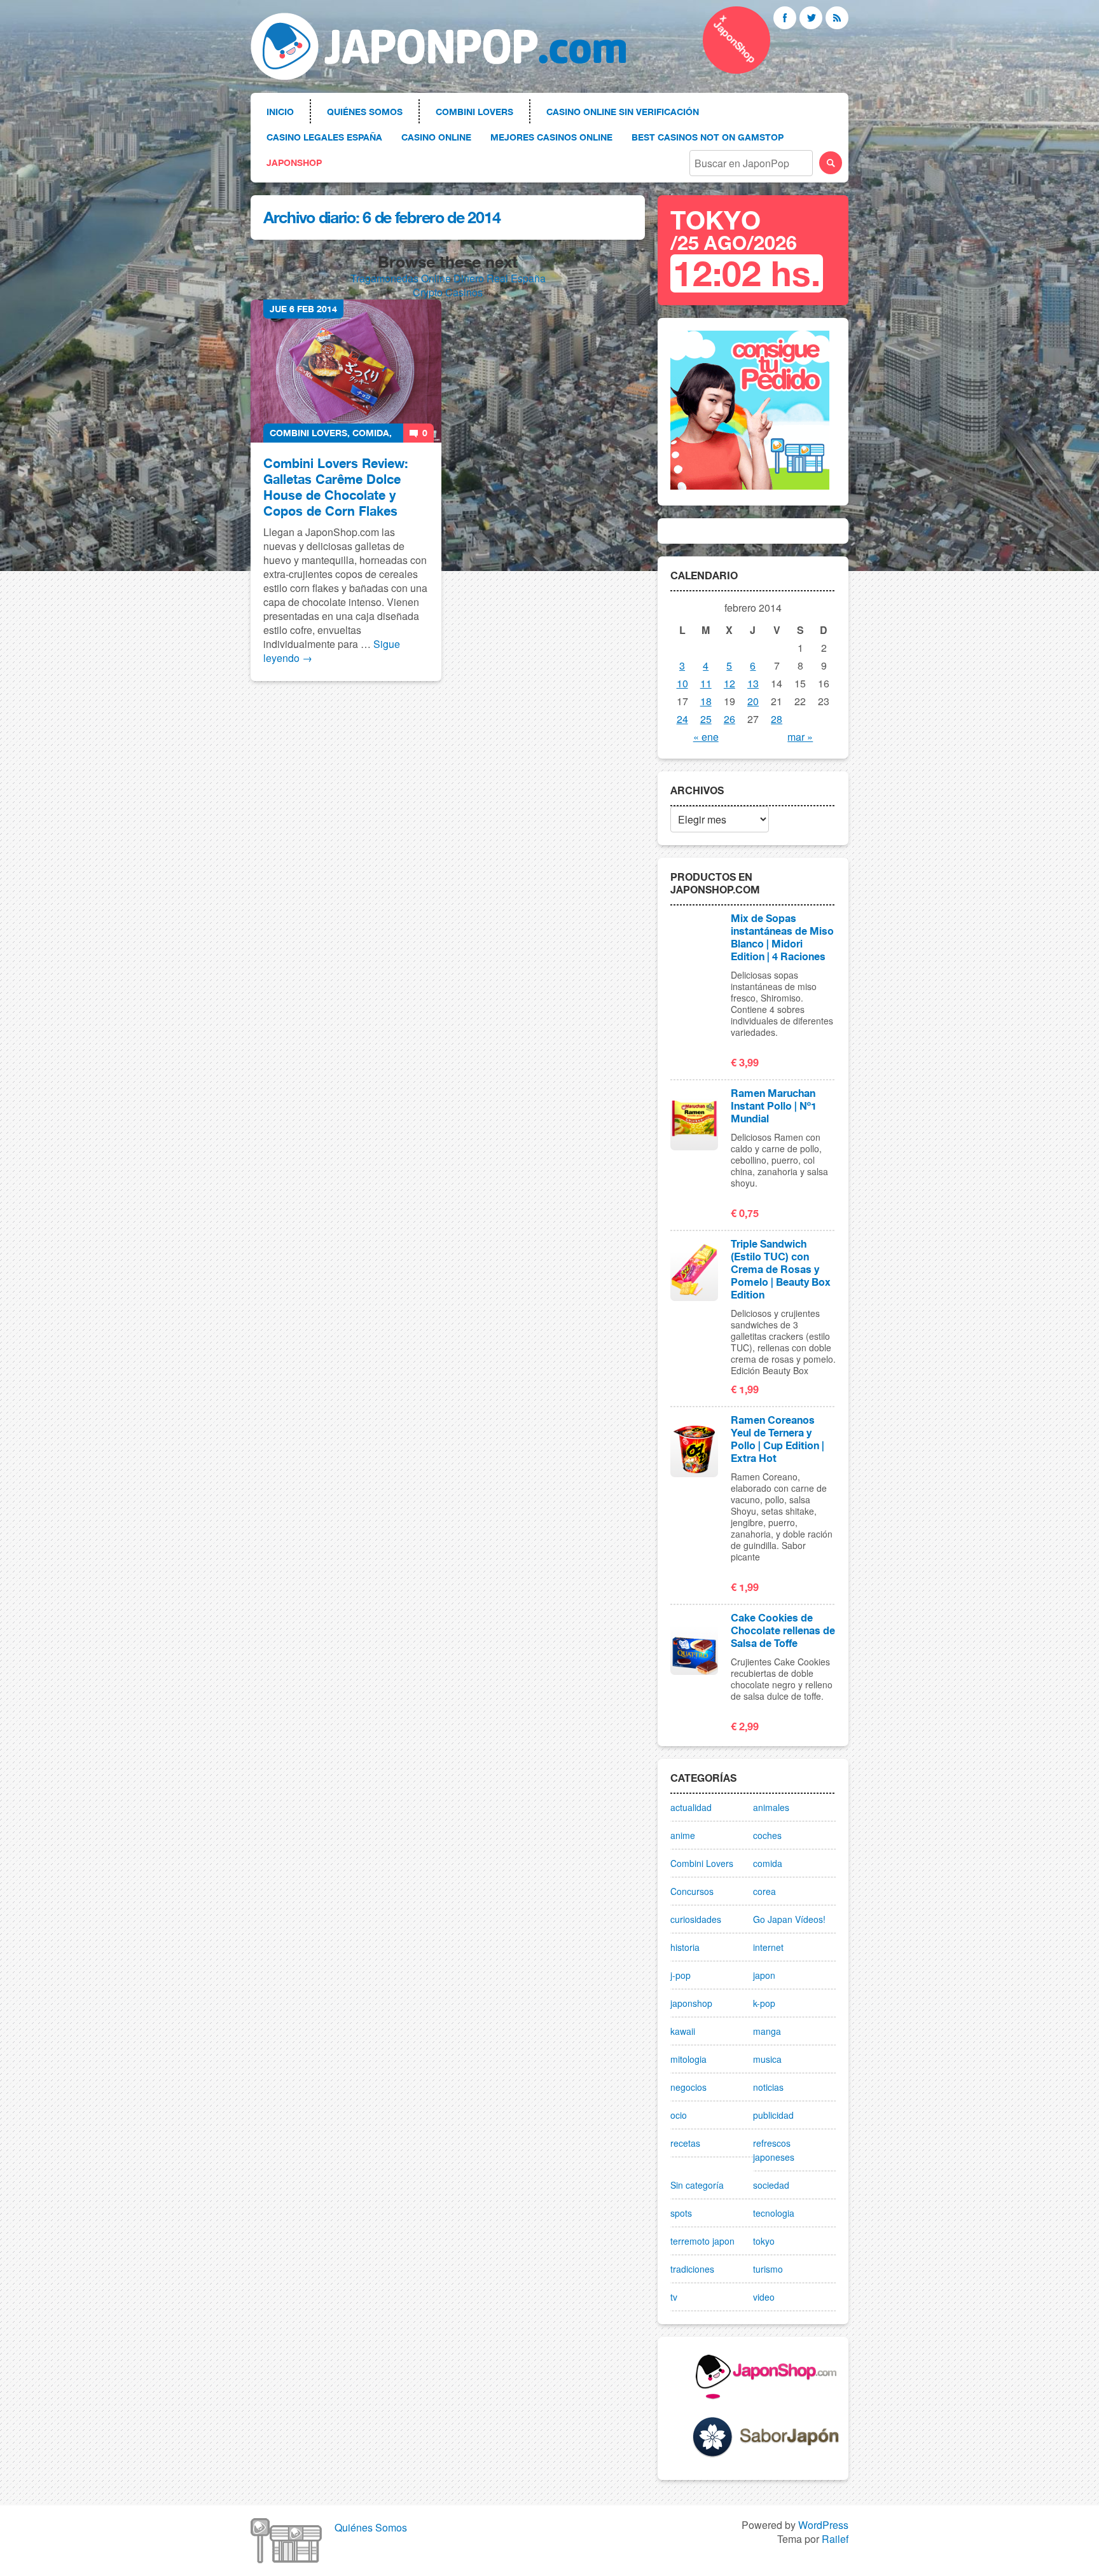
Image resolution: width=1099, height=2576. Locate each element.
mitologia (688, 2059)
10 (682, 683)
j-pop (681, 1975)
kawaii (683, 2031)
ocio (679, 2115)
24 (682, 719)
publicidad (773, 2115)
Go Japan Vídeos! (789, 1919)
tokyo (764, 2241)
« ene (706, 737)
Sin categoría (697, 2185)
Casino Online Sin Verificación (623, 112)
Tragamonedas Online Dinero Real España (448, 278)
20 (753, 701)
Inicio (280, 112)
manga (767, 2031)
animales (771, 1807)
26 (729, 719)
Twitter (811, 18)
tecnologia (774, 2213)
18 (706, 701)
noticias (768, 2087)
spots (681, 2213)
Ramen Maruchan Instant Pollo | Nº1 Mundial (774, 1106)
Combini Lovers (474, 112)
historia (685, 1947)
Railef (835, 2539)
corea (764, 1891)
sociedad (771, 2185)
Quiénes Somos (365, 112)
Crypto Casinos (448, 292)
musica (767, 2059)
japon (764, 1975)
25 (706, 719)
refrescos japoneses (774, 2150)
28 (777, 719)
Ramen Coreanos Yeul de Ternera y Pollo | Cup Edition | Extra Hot (778, 1439)
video (764, 2297)
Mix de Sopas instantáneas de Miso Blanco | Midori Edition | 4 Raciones (782, 937)
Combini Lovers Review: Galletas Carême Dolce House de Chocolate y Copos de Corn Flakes (336, 487)
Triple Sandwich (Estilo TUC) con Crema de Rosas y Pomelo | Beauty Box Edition (781, 1269)
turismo (768, 2269)
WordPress (823, 2525)
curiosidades (696, 1919)
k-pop (764, 2003)
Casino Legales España (324, 137)
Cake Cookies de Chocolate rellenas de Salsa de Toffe (783, 1630)
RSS (837, 18)
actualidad (691, 1807)
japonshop (691, 2003)
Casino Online (436, 137)
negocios (688, 2087)
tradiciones (692, 2269)
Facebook (785, 18)
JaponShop (294, 162)
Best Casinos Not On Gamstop (708, 137)
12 (729, 683)
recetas (685, 2143)
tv (674, 2297)
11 (706, 683)
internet (768, 1947)
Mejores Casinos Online (551, 137)
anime (683, 1835)
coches (767, 1835)
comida (371, 433)
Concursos (692, 1891)
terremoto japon (702, 2241)
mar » (800, 737)
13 (753, 683)
